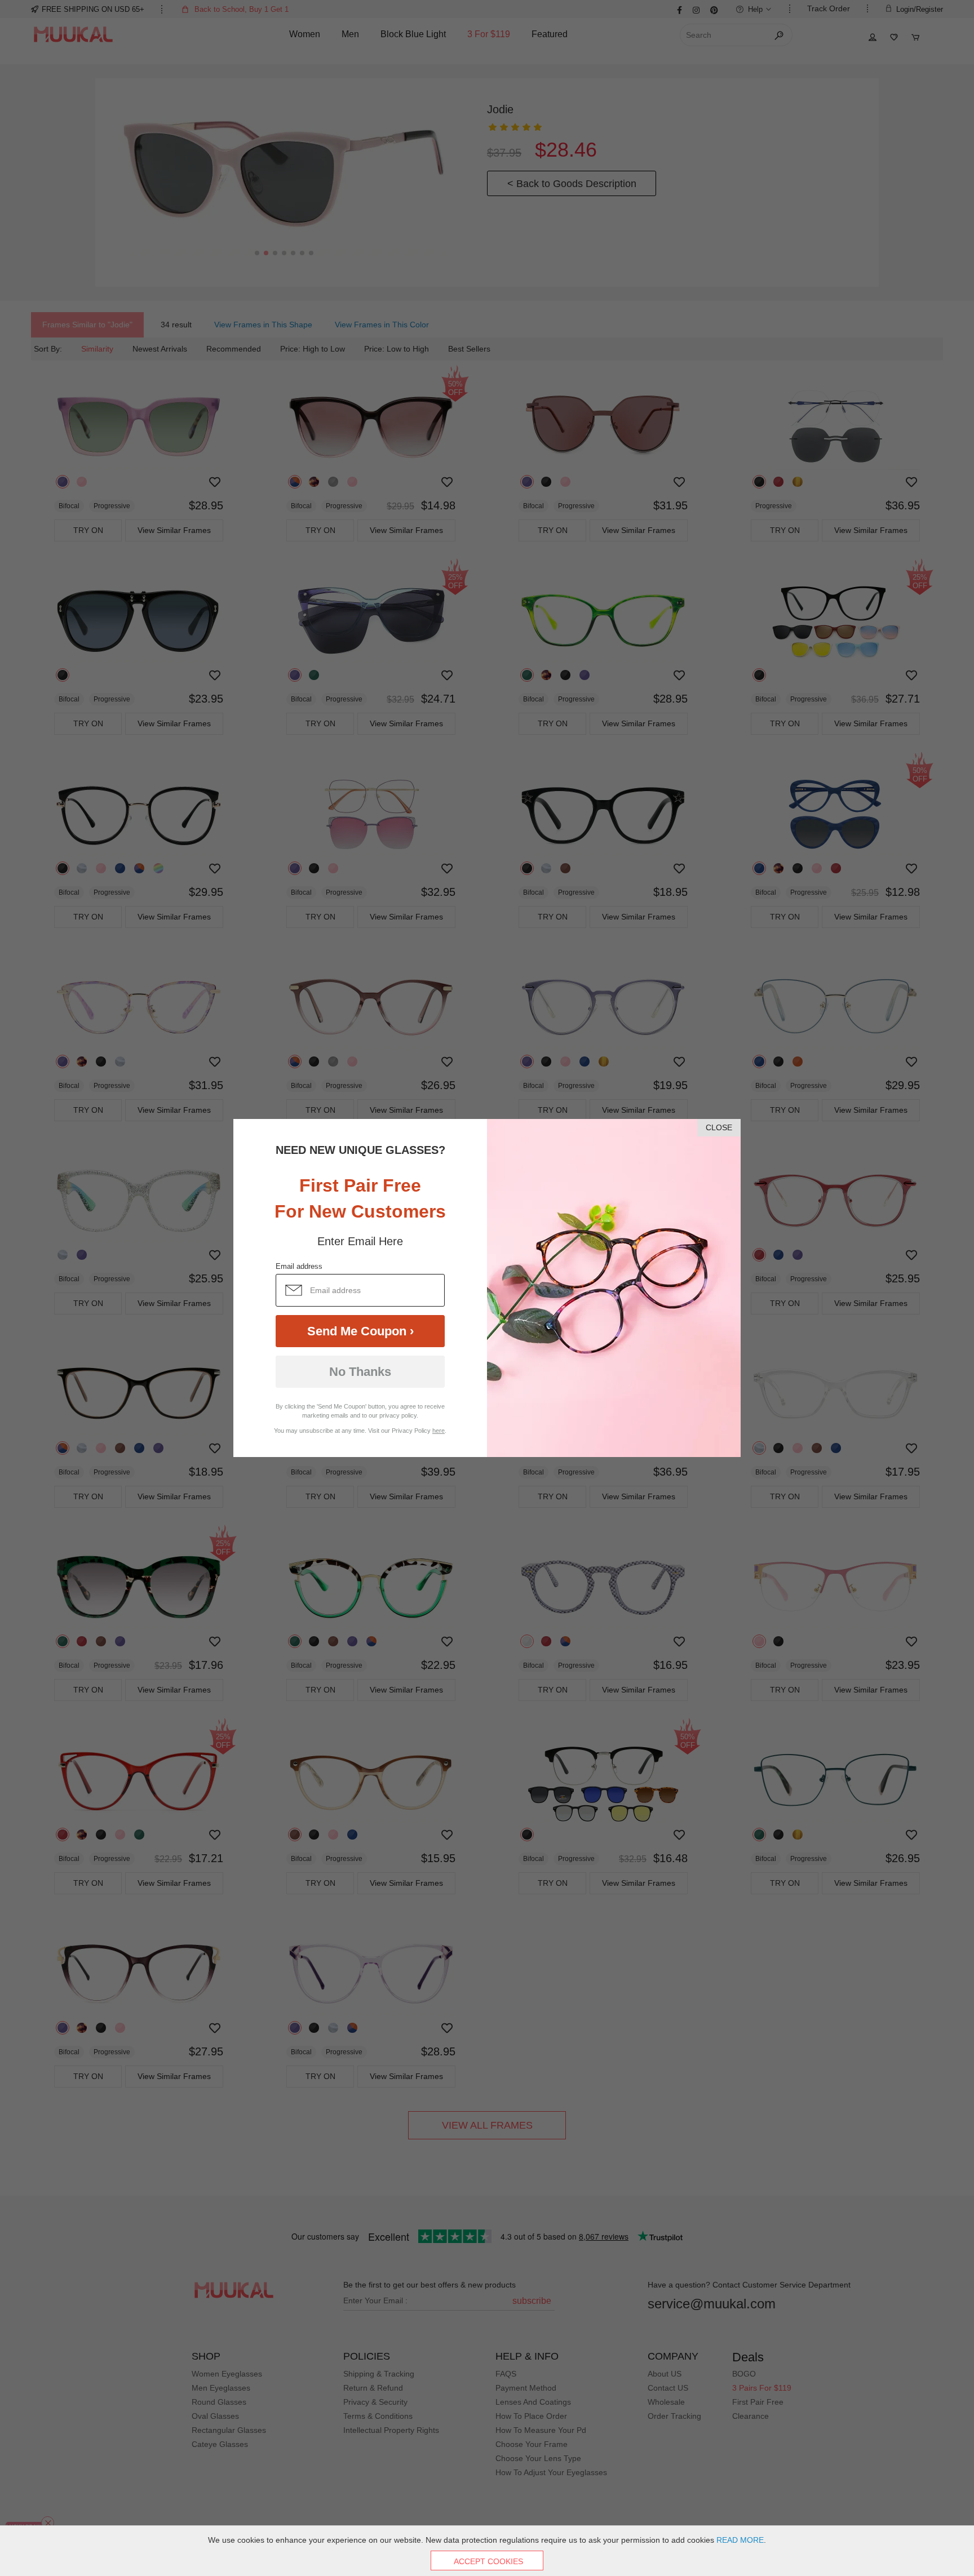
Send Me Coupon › (360, 1331)
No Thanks (360, 1372)
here (439, 1431)
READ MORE (740, 2540)
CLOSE (719, 1127)
